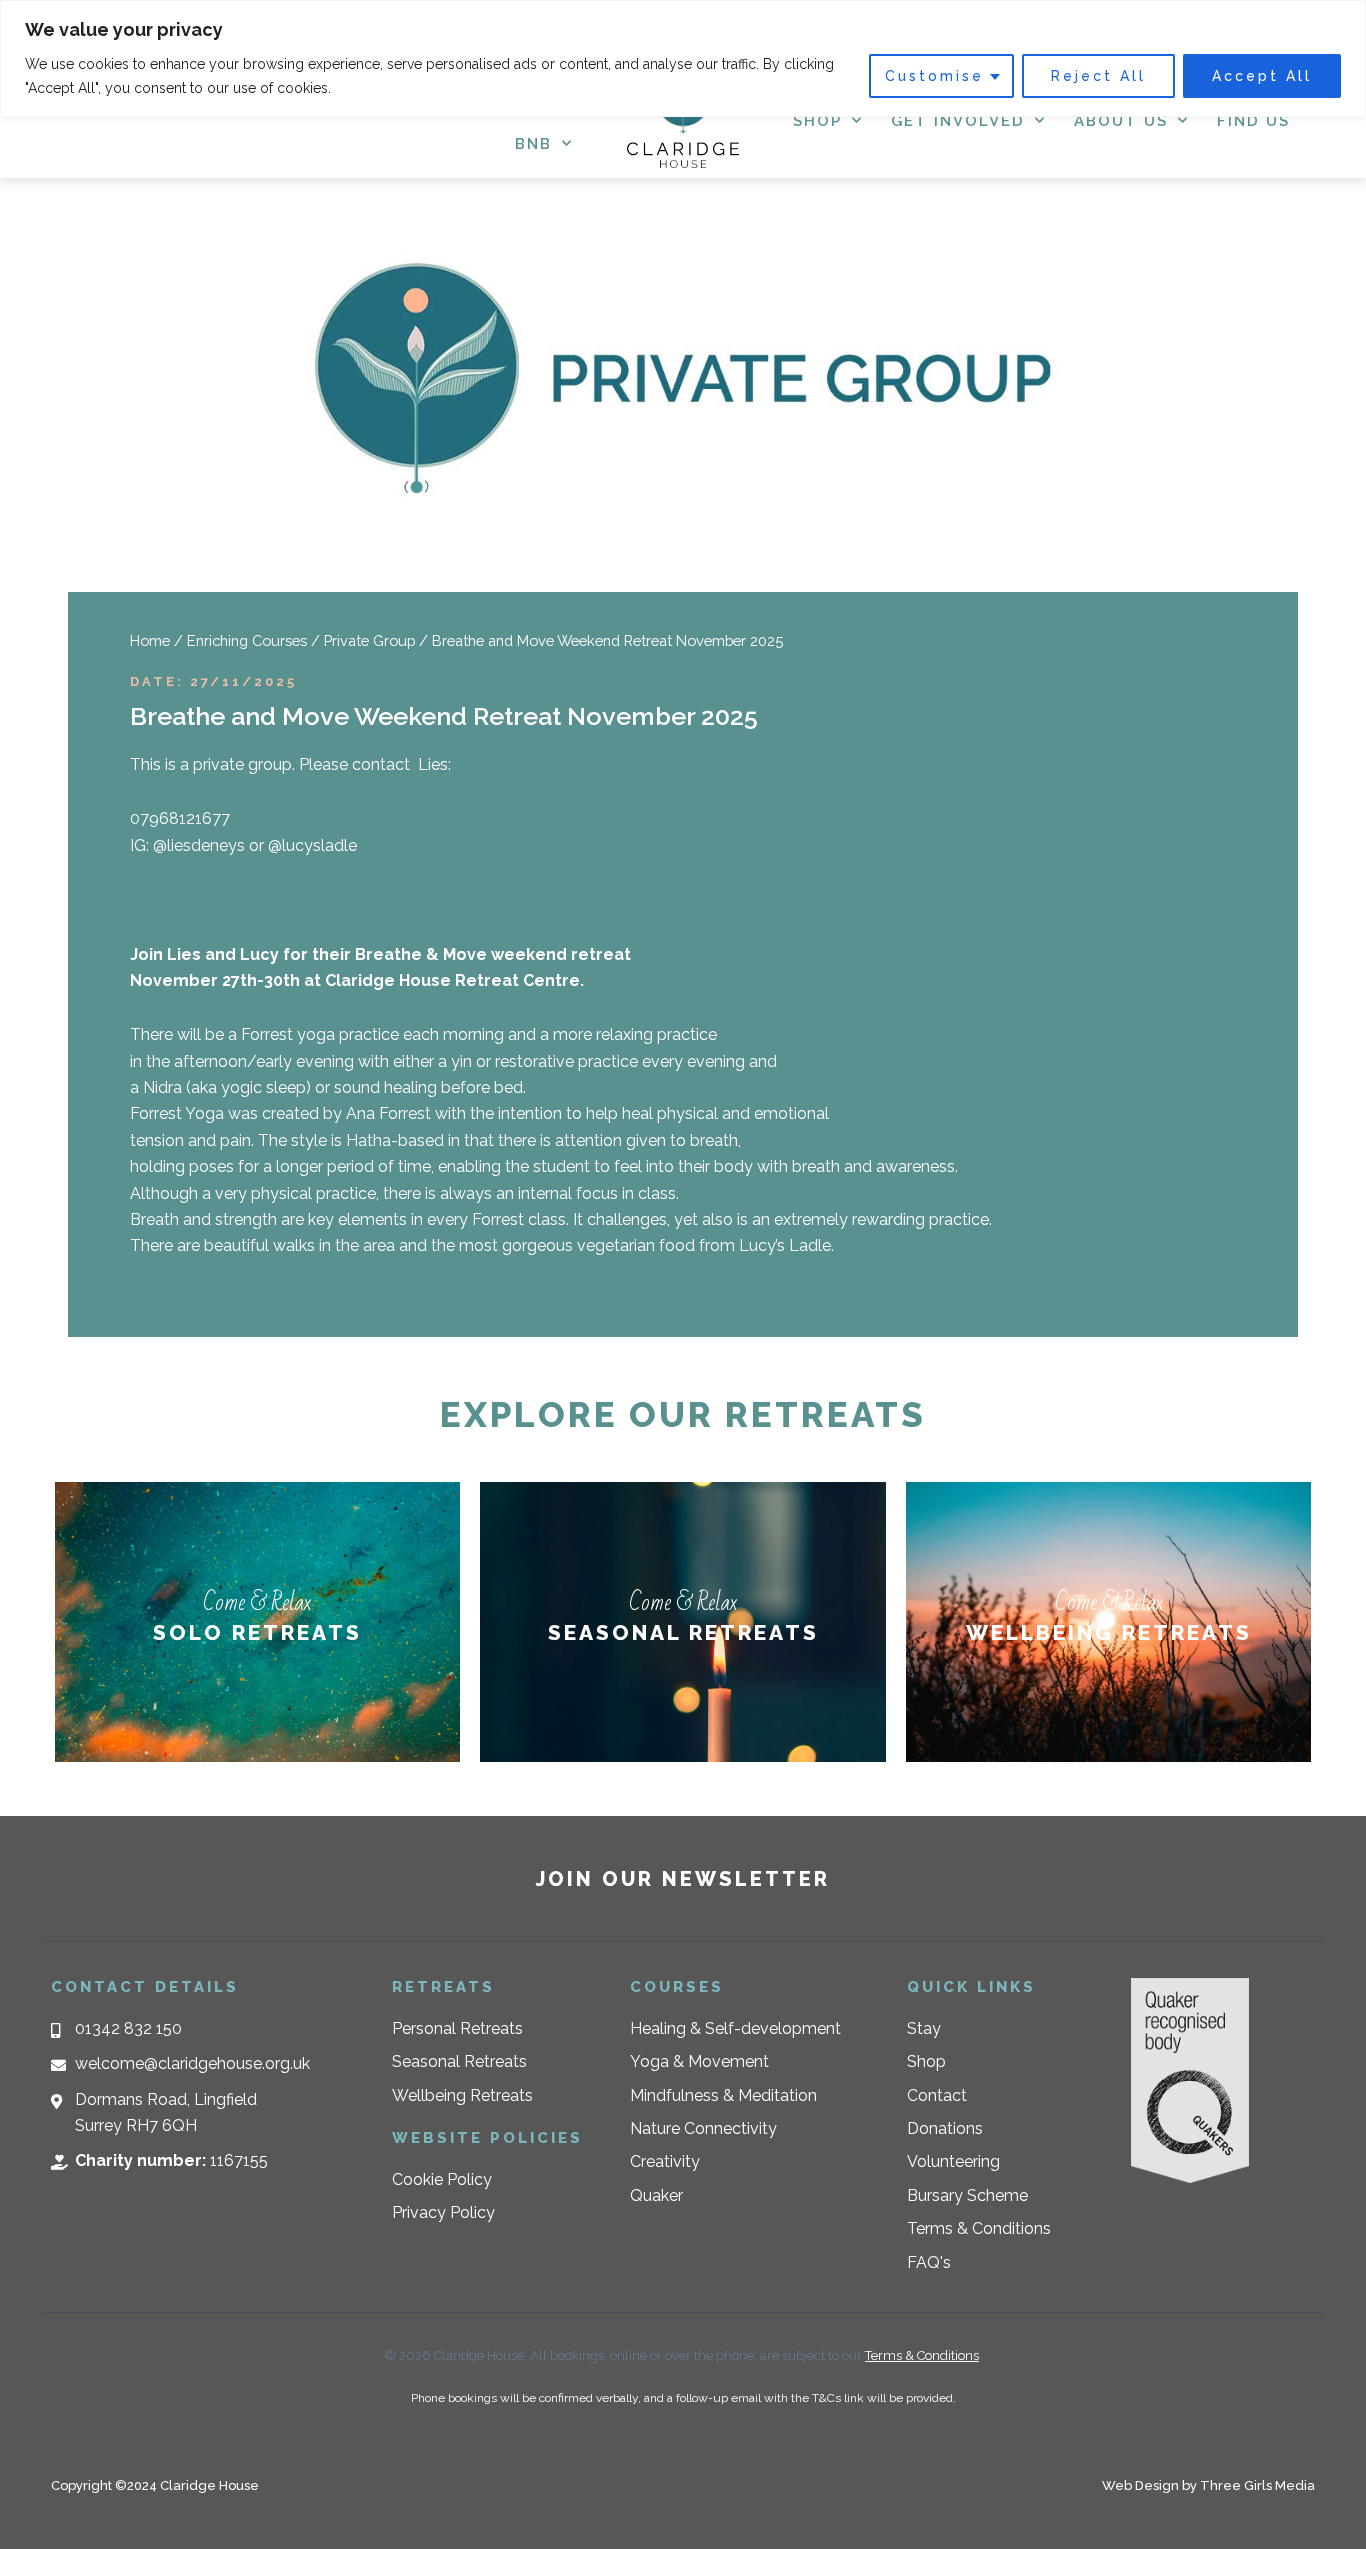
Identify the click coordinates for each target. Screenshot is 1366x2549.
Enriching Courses (247, 640)
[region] (683, 58)
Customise (934, 76)
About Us (1121, 121)
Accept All (1262, 76)
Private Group (369, 640)
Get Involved (958, 121)
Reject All (1098, 76)
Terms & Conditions (922, 2355)
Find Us (1253, 121)
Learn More (257, 1660)
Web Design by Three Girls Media (1208, 2485)
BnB (533, 144)
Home (150, 640)
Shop (817, 121)
